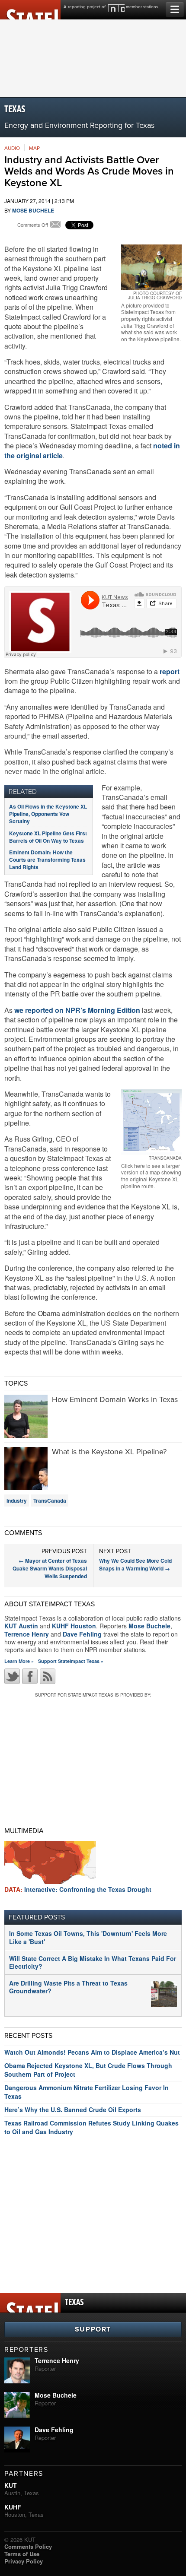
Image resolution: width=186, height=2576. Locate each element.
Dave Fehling (82, 1634)
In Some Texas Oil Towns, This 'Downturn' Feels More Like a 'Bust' (88, 1937)
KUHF (13, 2507)
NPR (116, 8)
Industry (17, 1501)
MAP (34, 148)
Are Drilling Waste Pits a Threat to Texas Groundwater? (68, 1987)
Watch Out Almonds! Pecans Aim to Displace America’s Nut (92, 2052)
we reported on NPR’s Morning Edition (76, 1010)
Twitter (12, 1676)
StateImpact (30, 10)
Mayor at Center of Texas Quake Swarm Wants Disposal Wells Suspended (50, 1568)
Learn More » (19, 1661)
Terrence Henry (27, 1634)
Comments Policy (28, 2546)
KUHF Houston (74, 1626)
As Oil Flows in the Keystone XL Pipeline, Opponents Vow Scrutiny (48, 814)
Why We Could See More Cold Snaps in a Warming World (135, 1564)
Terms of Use (22, 2554)
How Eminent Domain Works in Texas (115, 1399)
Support (93, 2329)
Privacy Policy (24, 2561)
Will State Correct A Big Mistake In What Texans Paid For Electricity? (93, 1962)
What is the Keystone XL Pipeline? (109, 1452)
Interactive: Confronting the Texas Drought (78, 1889)
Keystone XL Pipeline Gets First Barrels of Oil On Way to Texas (48, 837)
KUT (11, 2485)
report (170, 671)
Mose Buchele (33, 210)
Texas (15, 109)
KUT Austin (21, 1626)
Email (56, 225)
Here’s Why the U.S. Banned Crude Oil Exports (73, 2110)
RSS (48, 1676)
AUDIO (12, 148)
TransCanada (50, 1501)
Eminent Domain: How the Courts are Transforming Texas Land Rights (47, 860)
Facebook (30, 1676)
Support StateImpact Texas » (71, 1661)
